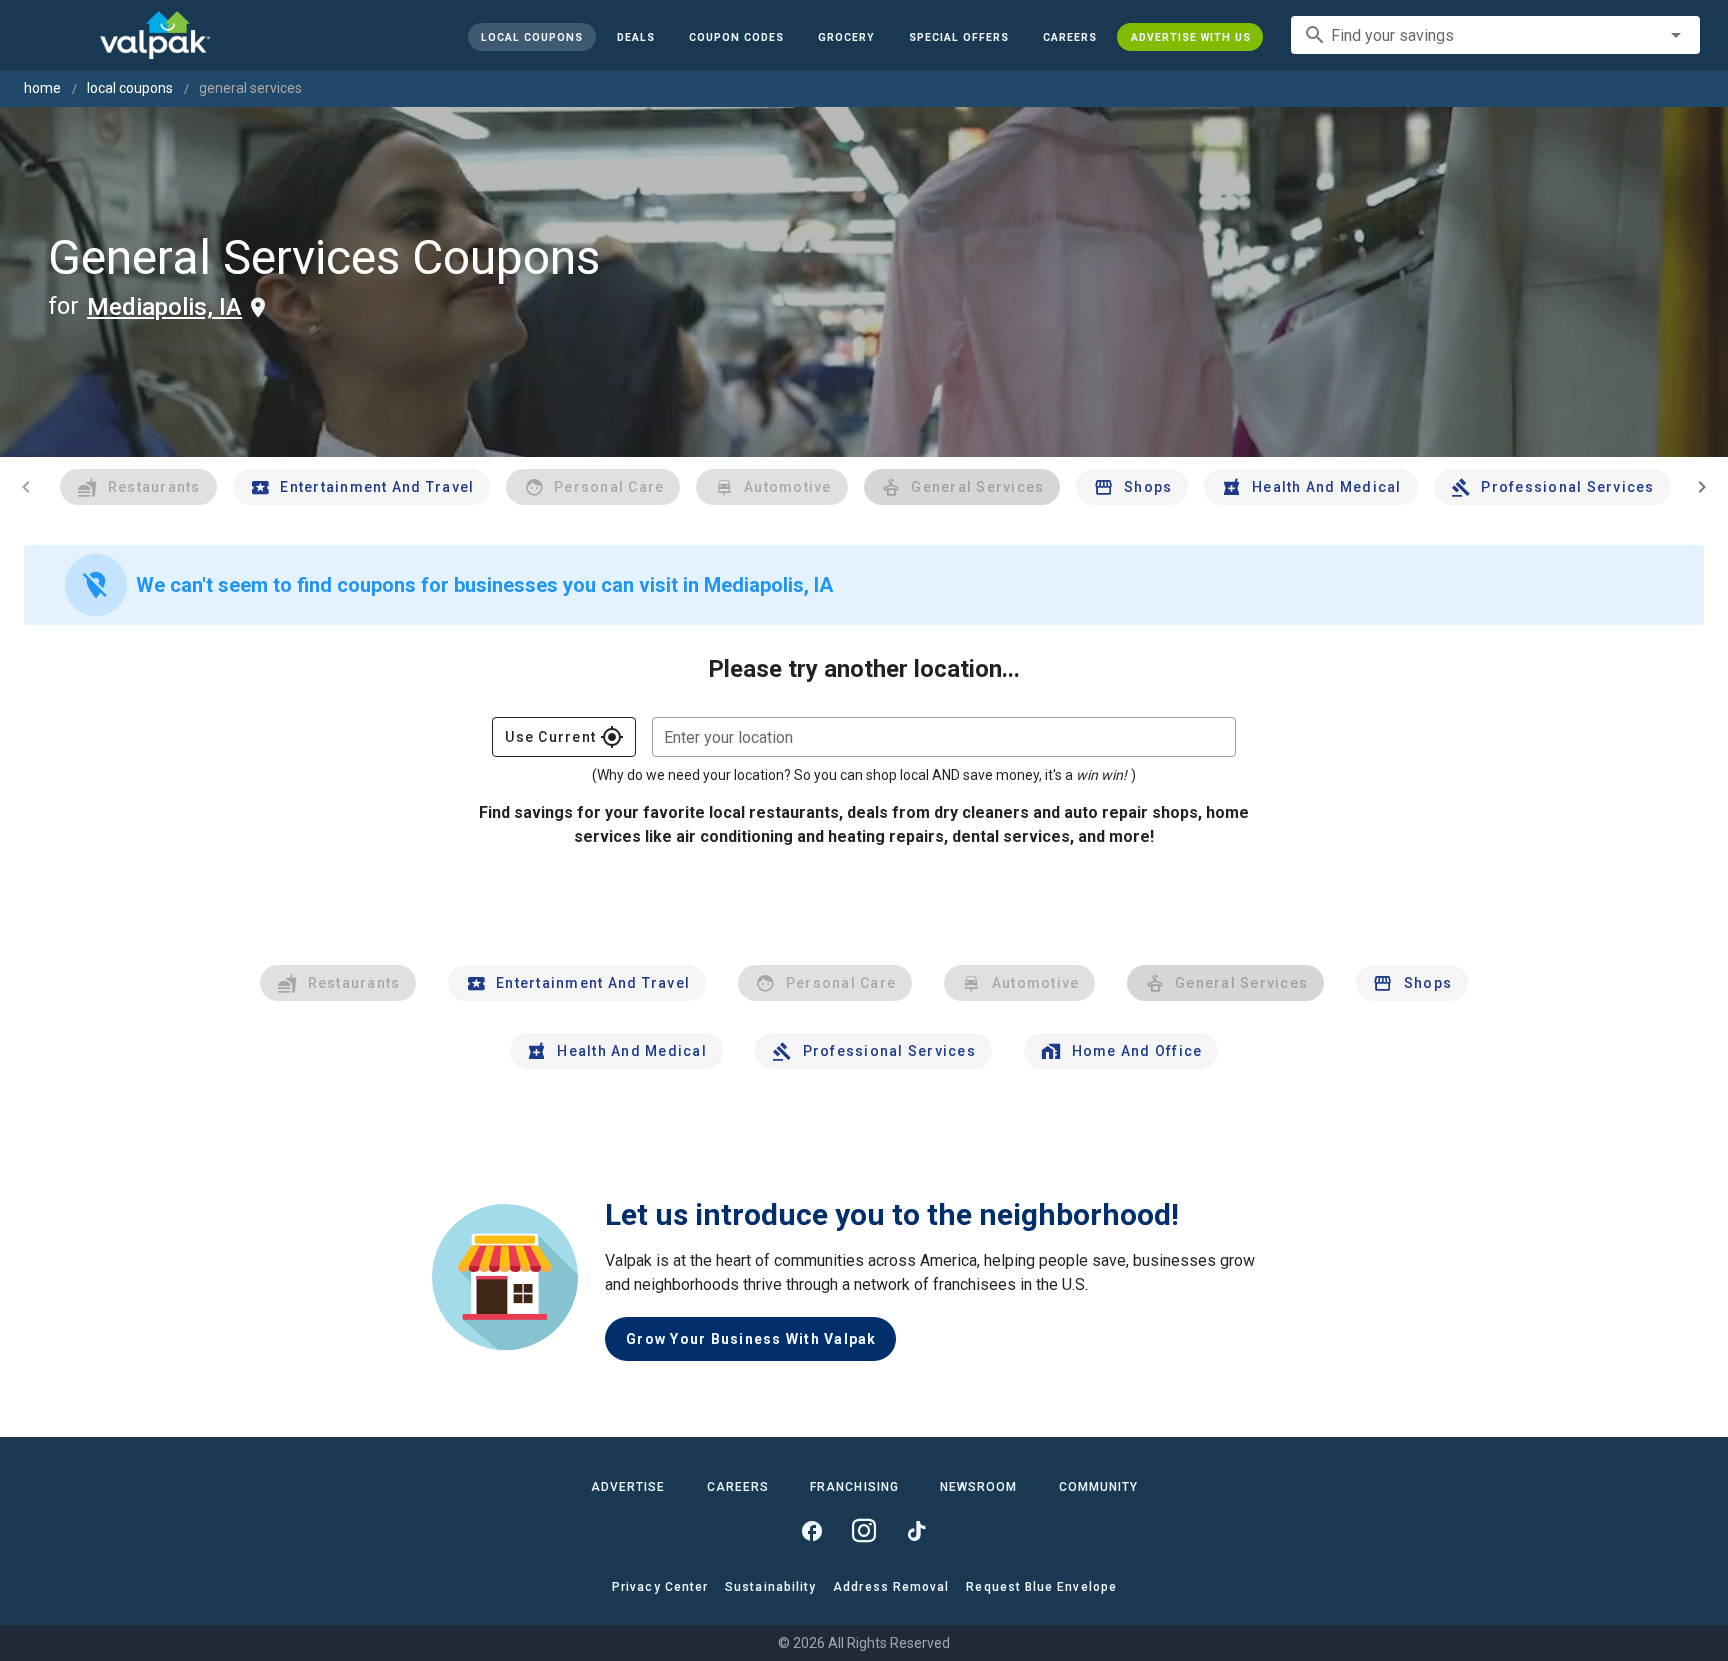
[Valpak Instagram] (864, 1531)
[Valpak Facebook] (812, 1531)
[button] (958, 37)
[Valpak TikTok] (916, 1531)
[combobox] (1495, 35)
